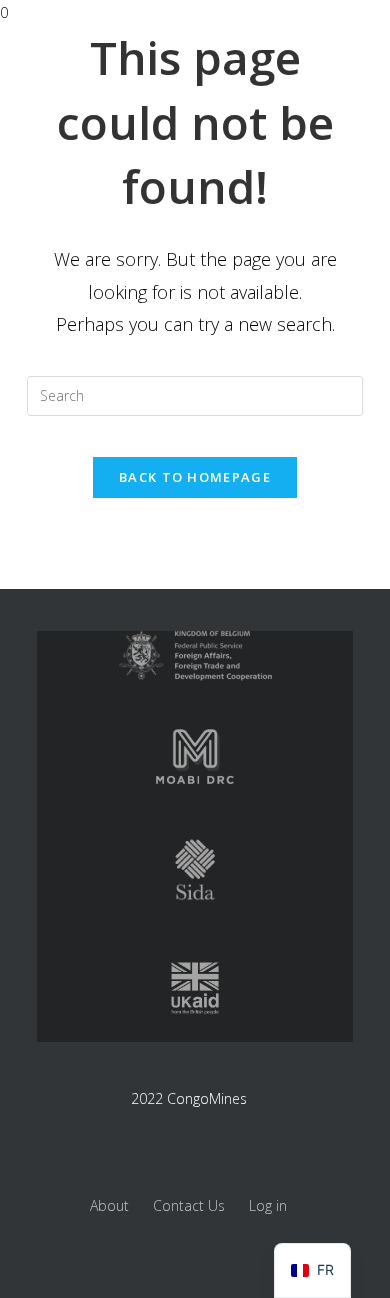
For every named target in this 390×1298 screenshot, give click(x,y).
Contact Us (189, 1205)
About (109, 1205)
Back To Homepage (195, 477)
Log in (268, 1205)
